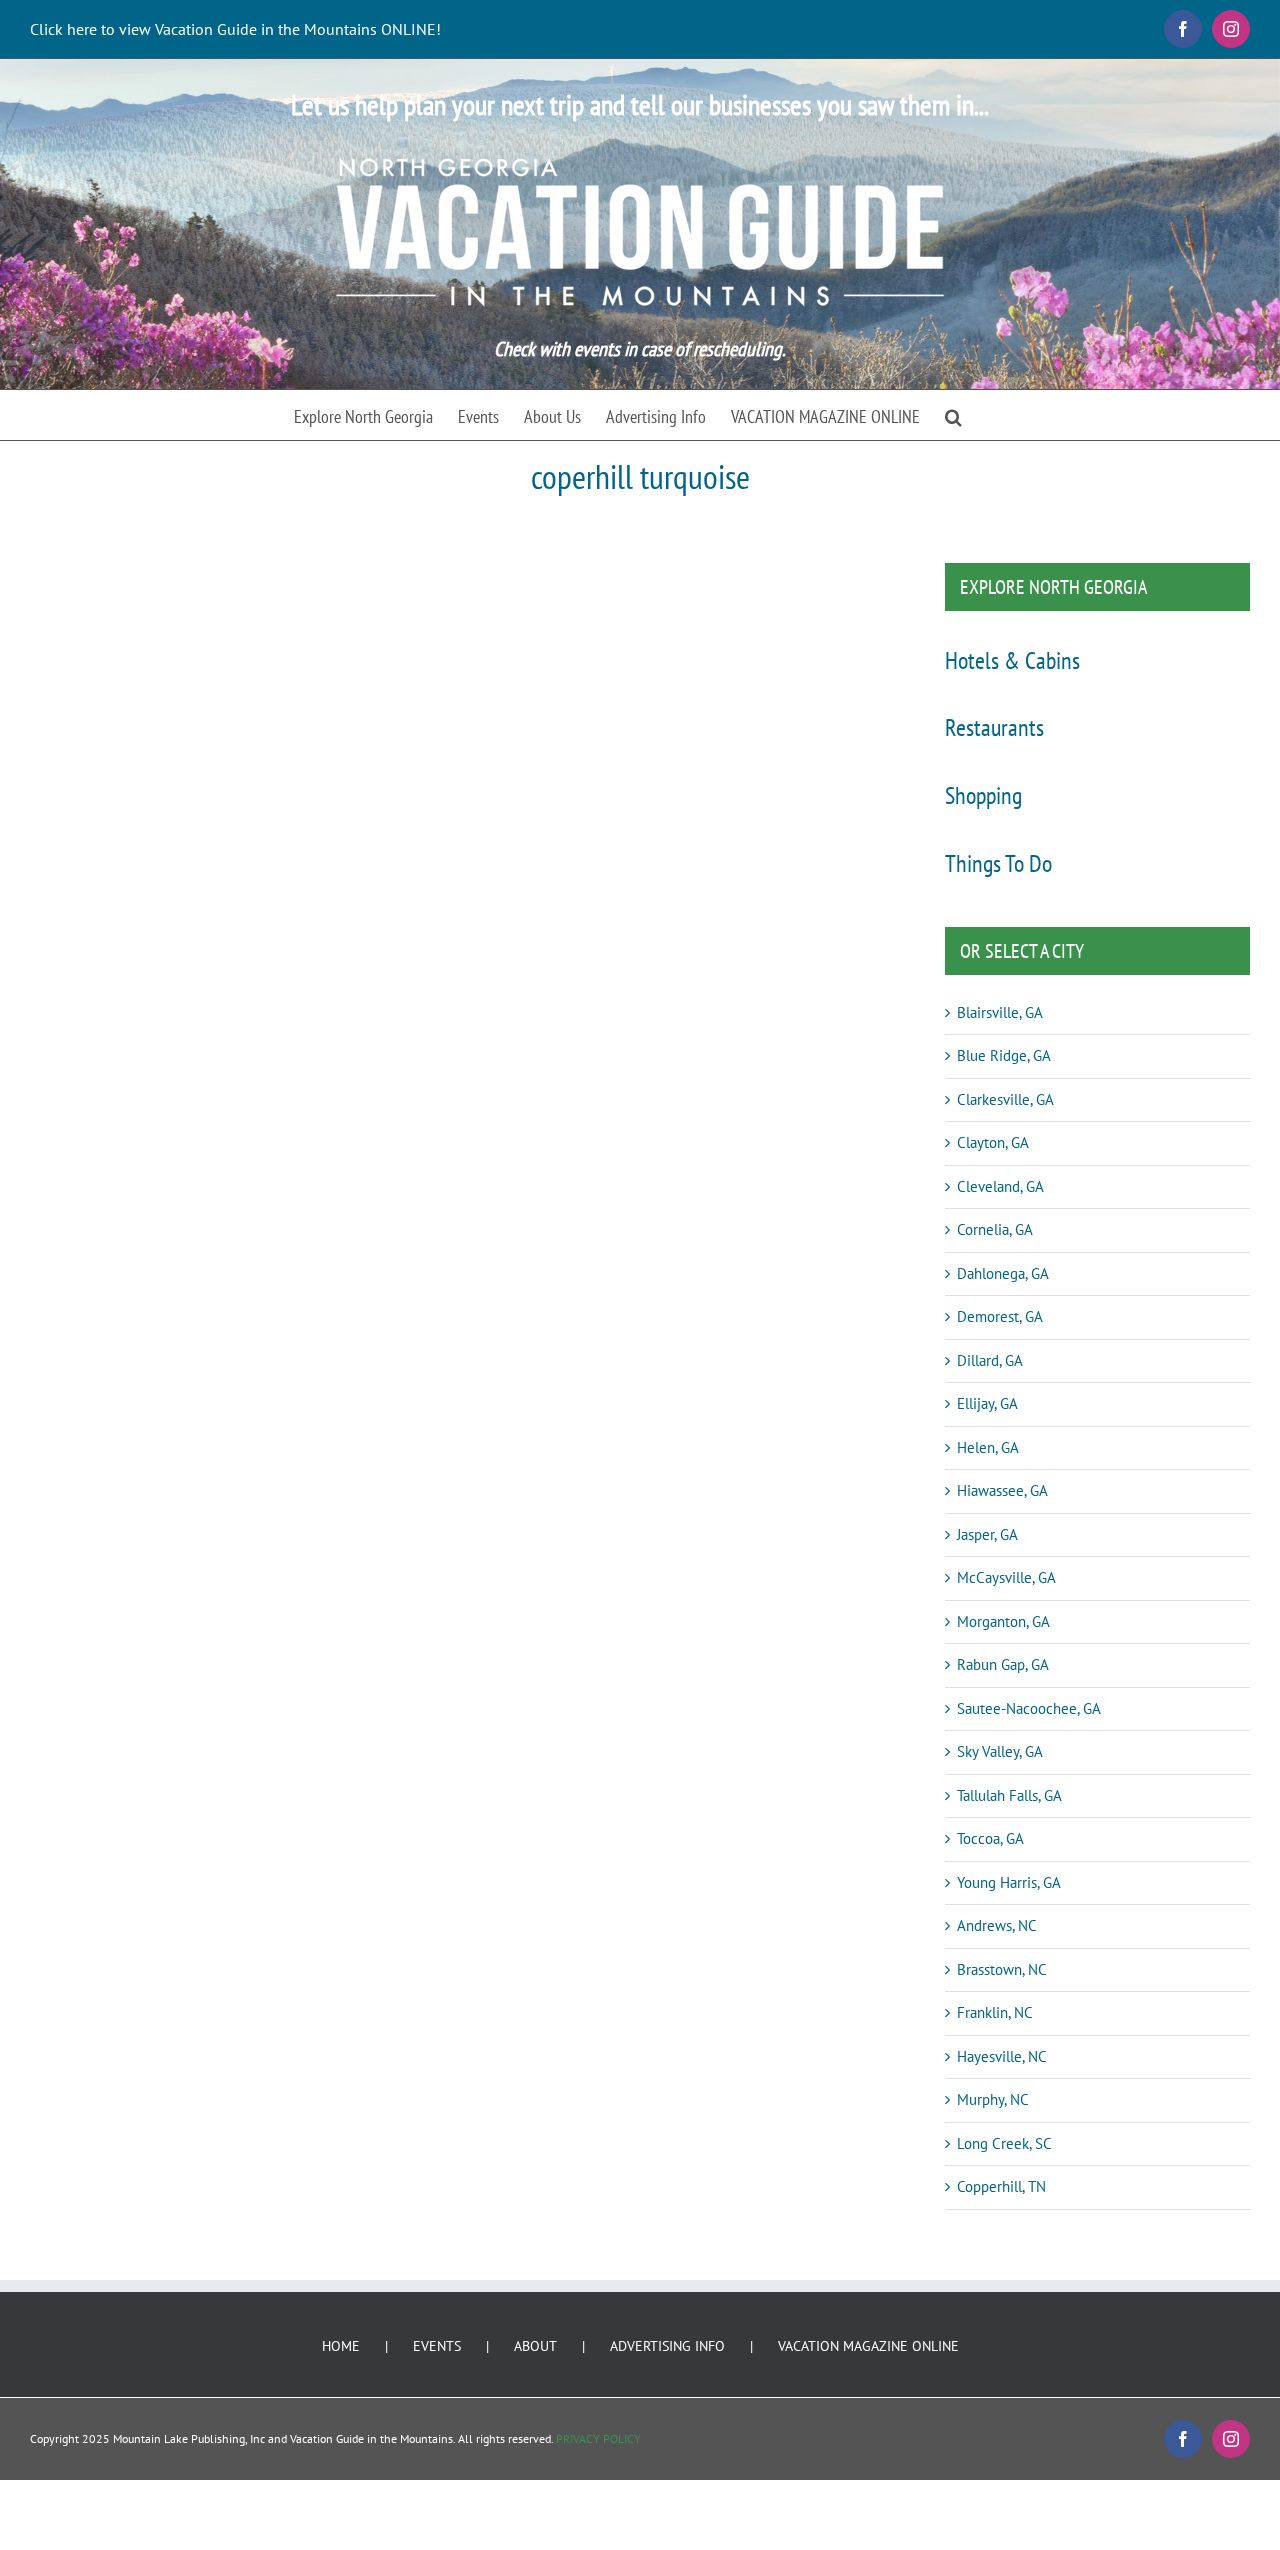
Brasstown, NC (1002, 1969)
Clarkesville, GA (1005, 1099)
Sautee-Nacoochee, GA (1029, 1708)
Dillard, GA (990, 1360)
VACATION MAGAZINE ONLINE (868, 2346)
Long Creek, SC (1004, 2143)
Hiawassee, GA (1002, 1490)
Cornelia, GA (995, 1229)
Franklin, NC (995, 2012)
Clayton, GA (993, 1142)
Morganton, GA (1003, 1621)
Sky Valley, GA (1000, 1751)
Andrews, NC (997, 1925)
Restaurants (994, 727)
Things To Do (998, 863)
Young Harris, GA (1009, 1882)
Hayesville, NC (1002, 2056)
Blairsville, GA (1000, 1012)
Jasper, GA (987, 1534)
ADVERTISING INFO (667, 2346)
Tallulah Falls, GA (1009, 1795)
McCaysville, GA (1006, 1577)
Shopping (983, 795)
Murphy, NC (993, 2099)
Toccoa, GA (990, 1838)
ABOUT (535, 2346)
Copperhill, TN (1001, 2186)
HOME (341, 2346)
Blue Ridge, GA (1004, 1055)
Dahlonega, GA (1003, 1273)
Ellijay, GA (987, 1403)
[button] (953, 415)
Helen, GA (988, 1447)
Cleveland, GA (1000, 1186)
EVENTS (437, 2346)
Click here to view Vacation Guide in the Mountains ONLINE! (235, 29)
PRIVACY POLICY (598, 2438)
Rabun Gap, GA (1003, 1664)
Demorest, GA (1000, 1316)
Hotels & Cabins (1012, 660)
